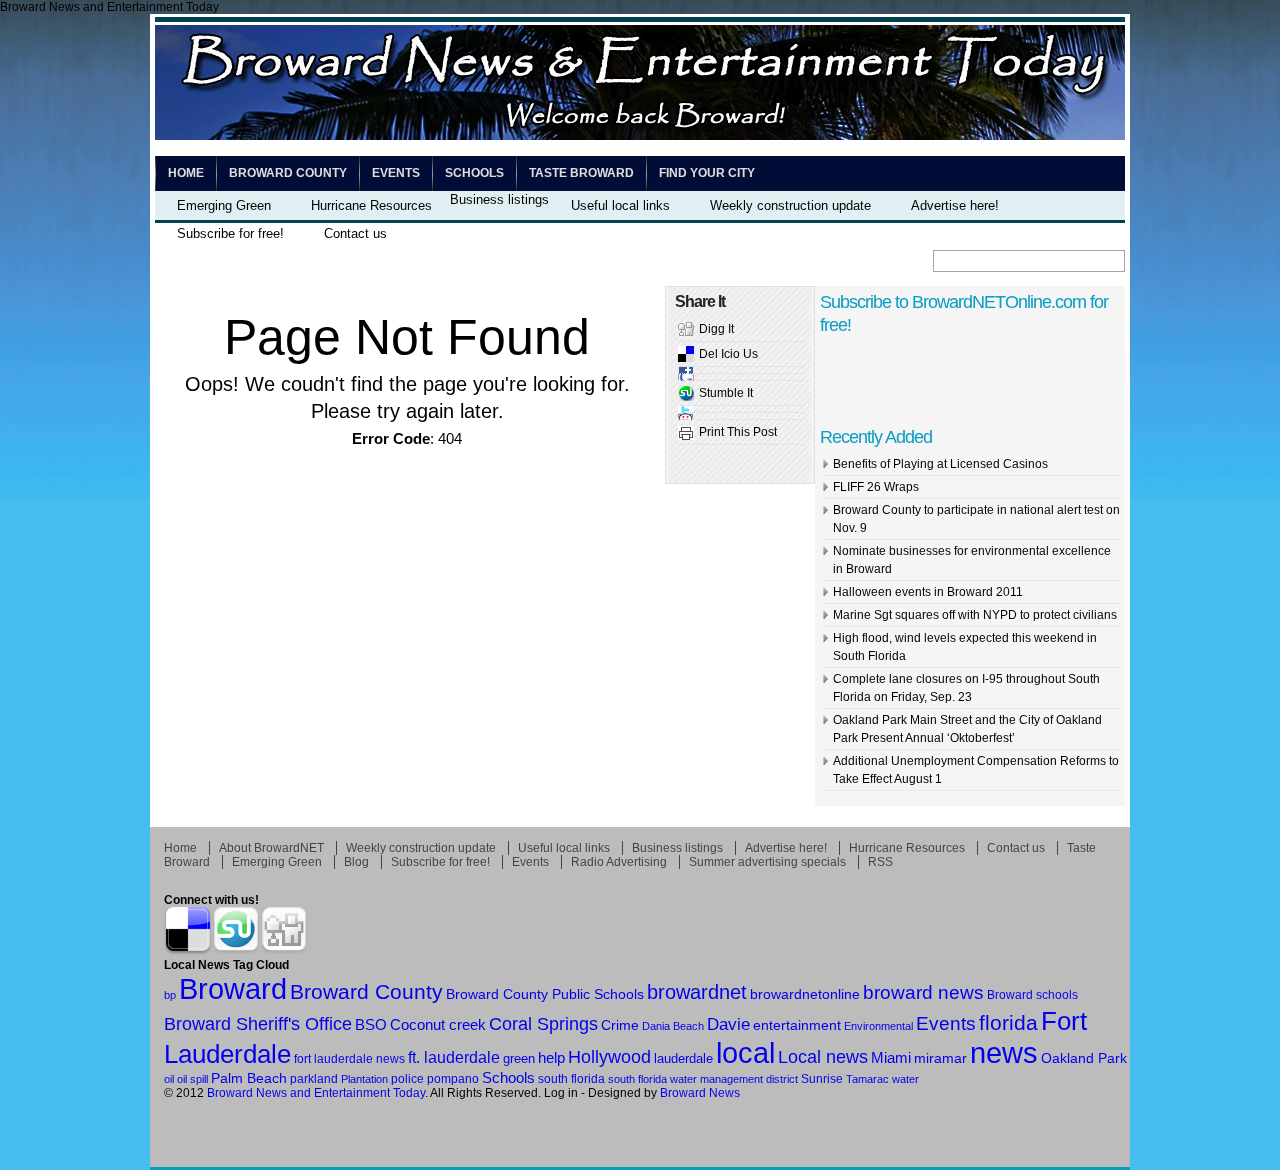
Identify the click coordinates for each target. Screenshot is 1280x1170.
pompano (453, 1078)
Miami (891, 1058)
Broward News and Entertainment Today (316, 1093)
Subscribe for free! (230, 233)
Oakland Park (1084, 1058)
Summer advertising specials (767, 862)
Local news (823, 1057)
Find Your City (707, 173)
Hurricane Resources (371, 205)
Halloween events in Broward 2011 (928, 592)
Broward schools (1032, 994)
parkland (314, 1079)
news (1004, 1053)
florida (1008, 1022)
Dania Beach (673, 1026)
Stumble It (726, 393)
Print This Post (738, 432)
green (519, 1059)
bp (170, 995)
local (745, 1053)
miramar (940, 1058)
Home (186, 173)
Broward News (700, 1093)
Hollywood (609, 1057)
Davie (728, 1024)
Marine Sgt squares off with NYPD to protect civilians (975, 615)
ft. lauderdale (454, 1057)
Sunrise (822, 1078)
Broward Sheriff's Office (258, 1023)
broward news (923, 992)
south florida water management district (703, 1079)
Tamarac (867, 1079)
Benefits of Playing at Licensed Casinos (940, 464)
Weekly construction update (790, 205)
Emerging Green (224, 205)
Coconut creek (438, 1025)
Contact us (355, 233)
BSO (371, 1024)
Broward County (288, 173)
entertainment (797, 1025)
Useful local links (620, 205)
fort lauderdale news (349, 1059)
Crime (620, 1025)
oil (169, 1079)
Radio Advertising (619, 862)
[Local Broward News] (640, 136)
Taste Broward (581, 173)
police (407, 1079)
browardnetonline (805, 994)
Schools (474, 173)
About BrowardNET (271, 848)
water (905, 1079)
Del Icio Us (728, 354)
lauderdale (683, 1059)
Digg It (716, 329)
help (551, 1058)
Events (396, 173)
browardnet (697, 992)
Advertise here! (955, 205)
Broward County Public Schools (545, 994)
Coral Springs (543, 1024)
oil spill (192, 1079)
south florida (571, 1079)
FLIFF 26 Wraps (876, 487)
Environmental (878, 1026)
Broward (233, 988)
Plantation (364, 1079)
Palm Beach (249, 1078)
